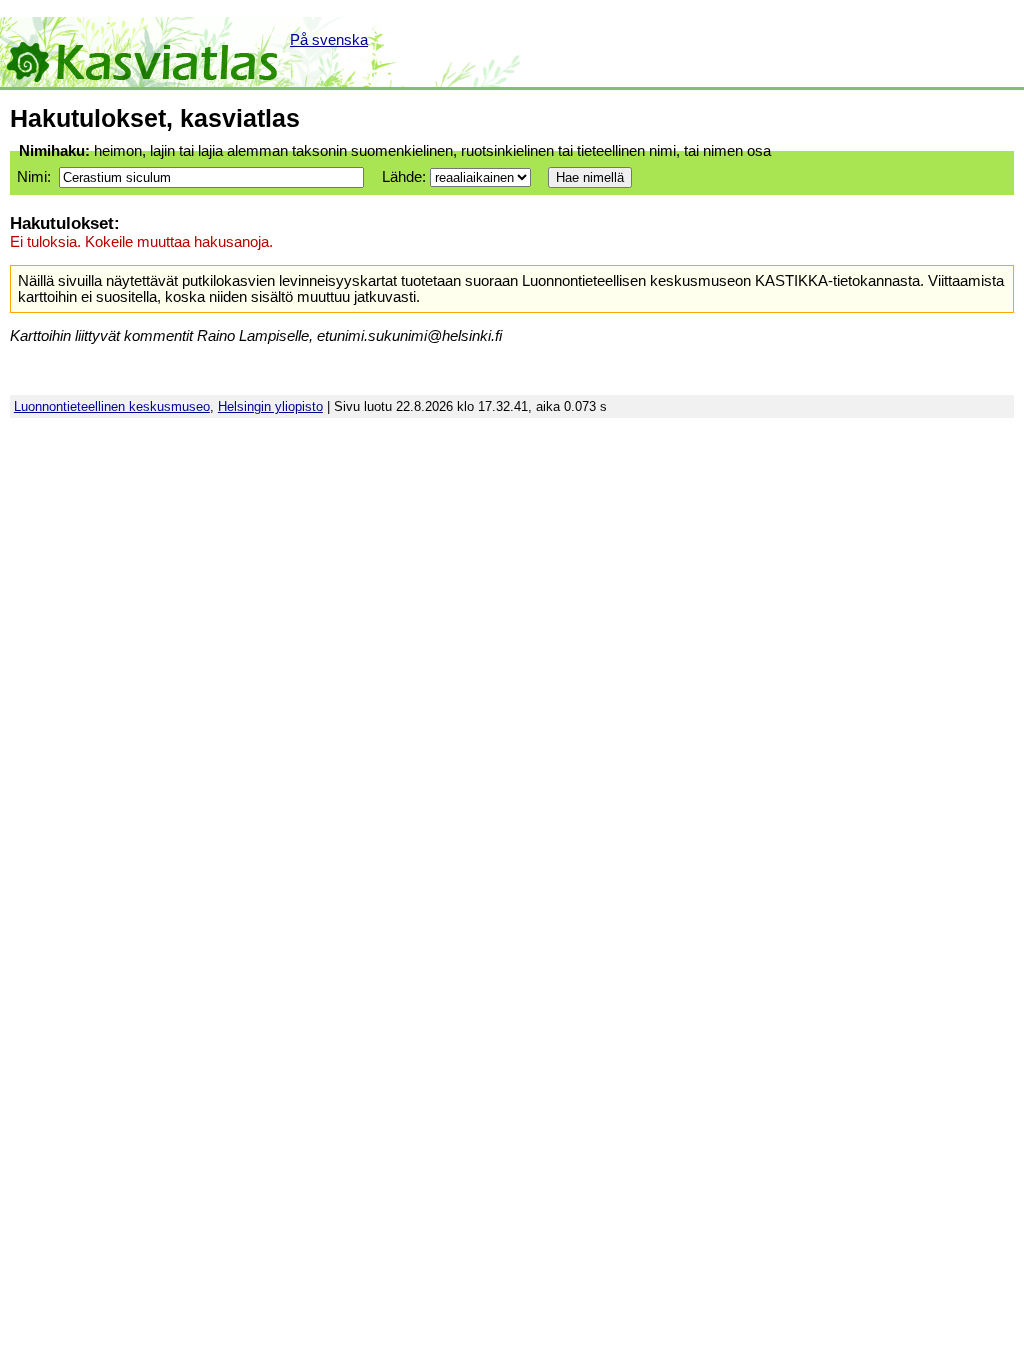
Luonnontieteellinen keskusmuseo (112, 406)
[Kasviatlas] (143, 52)
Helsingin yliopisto (270, 406)
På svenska (329, 40)
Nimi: (34, 177)
